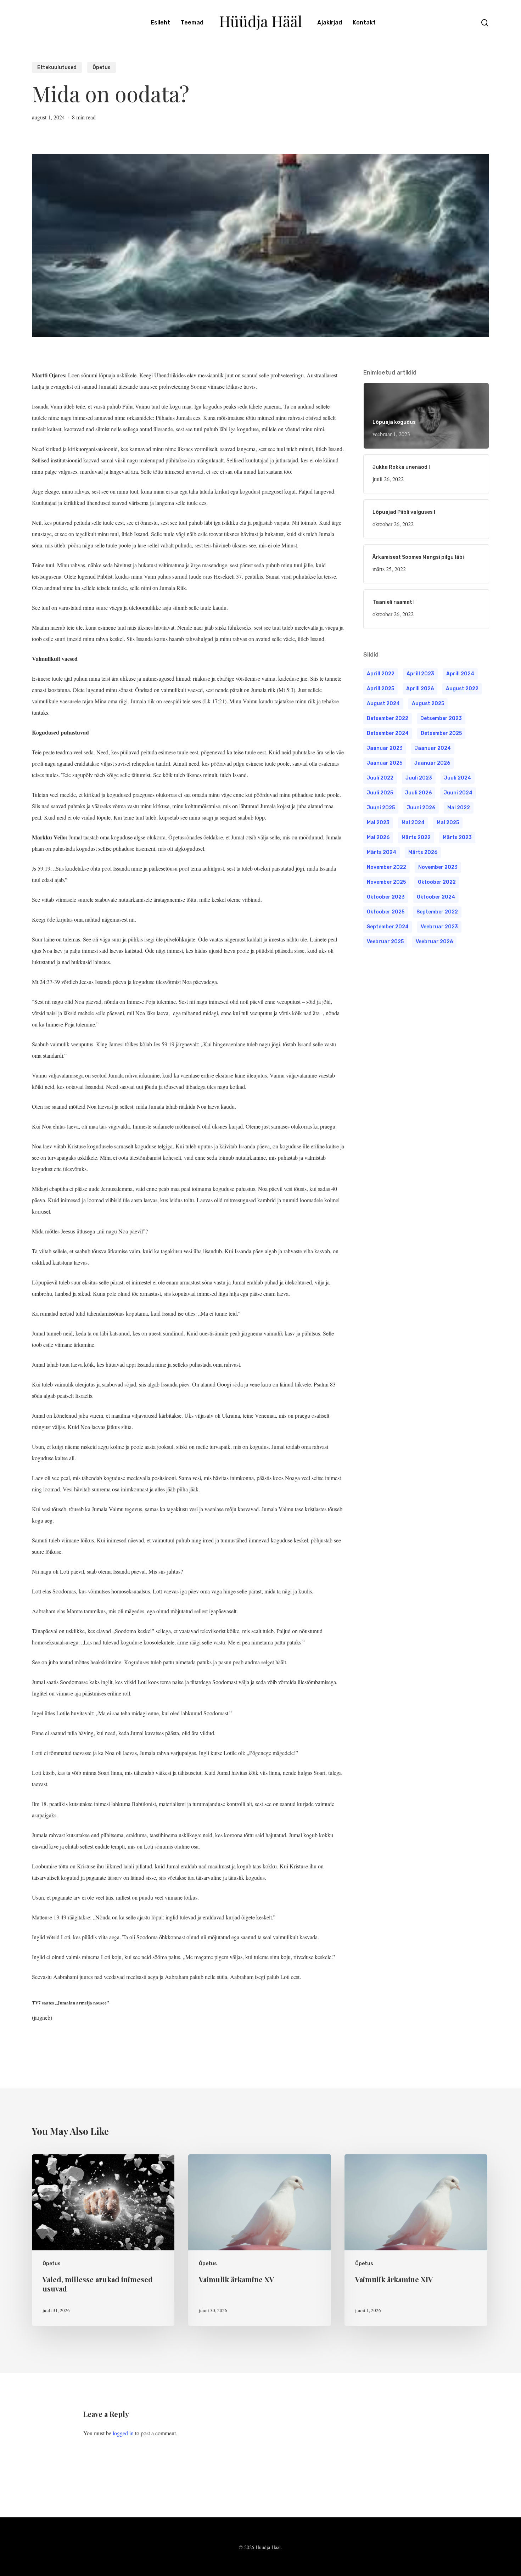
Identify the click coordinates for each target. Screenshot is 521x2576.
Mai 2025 (448, 823)
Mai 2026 (378, 837)
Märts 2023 (457, 837)
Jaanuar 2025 (385, 763)
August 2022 (462, 689)
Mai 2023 (378, 823)
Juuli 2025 (380, 793)
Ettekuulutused (57, 68)
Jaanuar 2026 (432, 763)
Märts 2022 (416, 837)
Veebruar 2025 (385, 942)
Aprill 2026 (420, 689)
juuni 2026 (421, 808)
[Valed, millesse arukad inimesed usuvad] (103, 2240)
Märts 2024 (382, 852)
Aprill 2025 (380, 689)
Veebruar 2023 (439, 927)
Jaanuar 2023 (385, 748)
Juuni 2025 (381, 808)
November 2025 (386, 882)
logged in (123, 2433)
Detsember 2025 (441, 733)
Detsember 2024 (388, 733)
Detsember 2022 (388, 718)
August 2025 (428, 704)
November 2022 (386, 867)
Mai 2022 (459, 808)
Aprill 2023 (420, 674)
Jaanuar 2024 (433, 748)
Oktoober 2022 (437, 882)
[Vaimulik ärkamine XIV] (416, 2240)
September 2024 (388, 927)
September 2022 (437, 912)
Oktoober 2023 (386, 897)
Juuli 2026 (418, 793)
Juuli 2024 (458, 778)
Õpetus (102, 68)
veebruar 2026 (434, 942)
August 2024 (383, 704)
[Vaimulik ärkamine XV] (259, 2240)
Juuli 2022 (380, 778)
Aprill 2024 (460, 674)
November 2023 (438, 867)
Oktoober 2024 (436, 897)
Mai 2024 (413, 823)
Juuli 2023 (419, 778)
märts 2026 (423, 852)
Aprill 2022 (381, 674)
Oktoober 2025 (386, 912)
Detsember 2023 (441, 718)
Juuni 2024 (458, 793)
